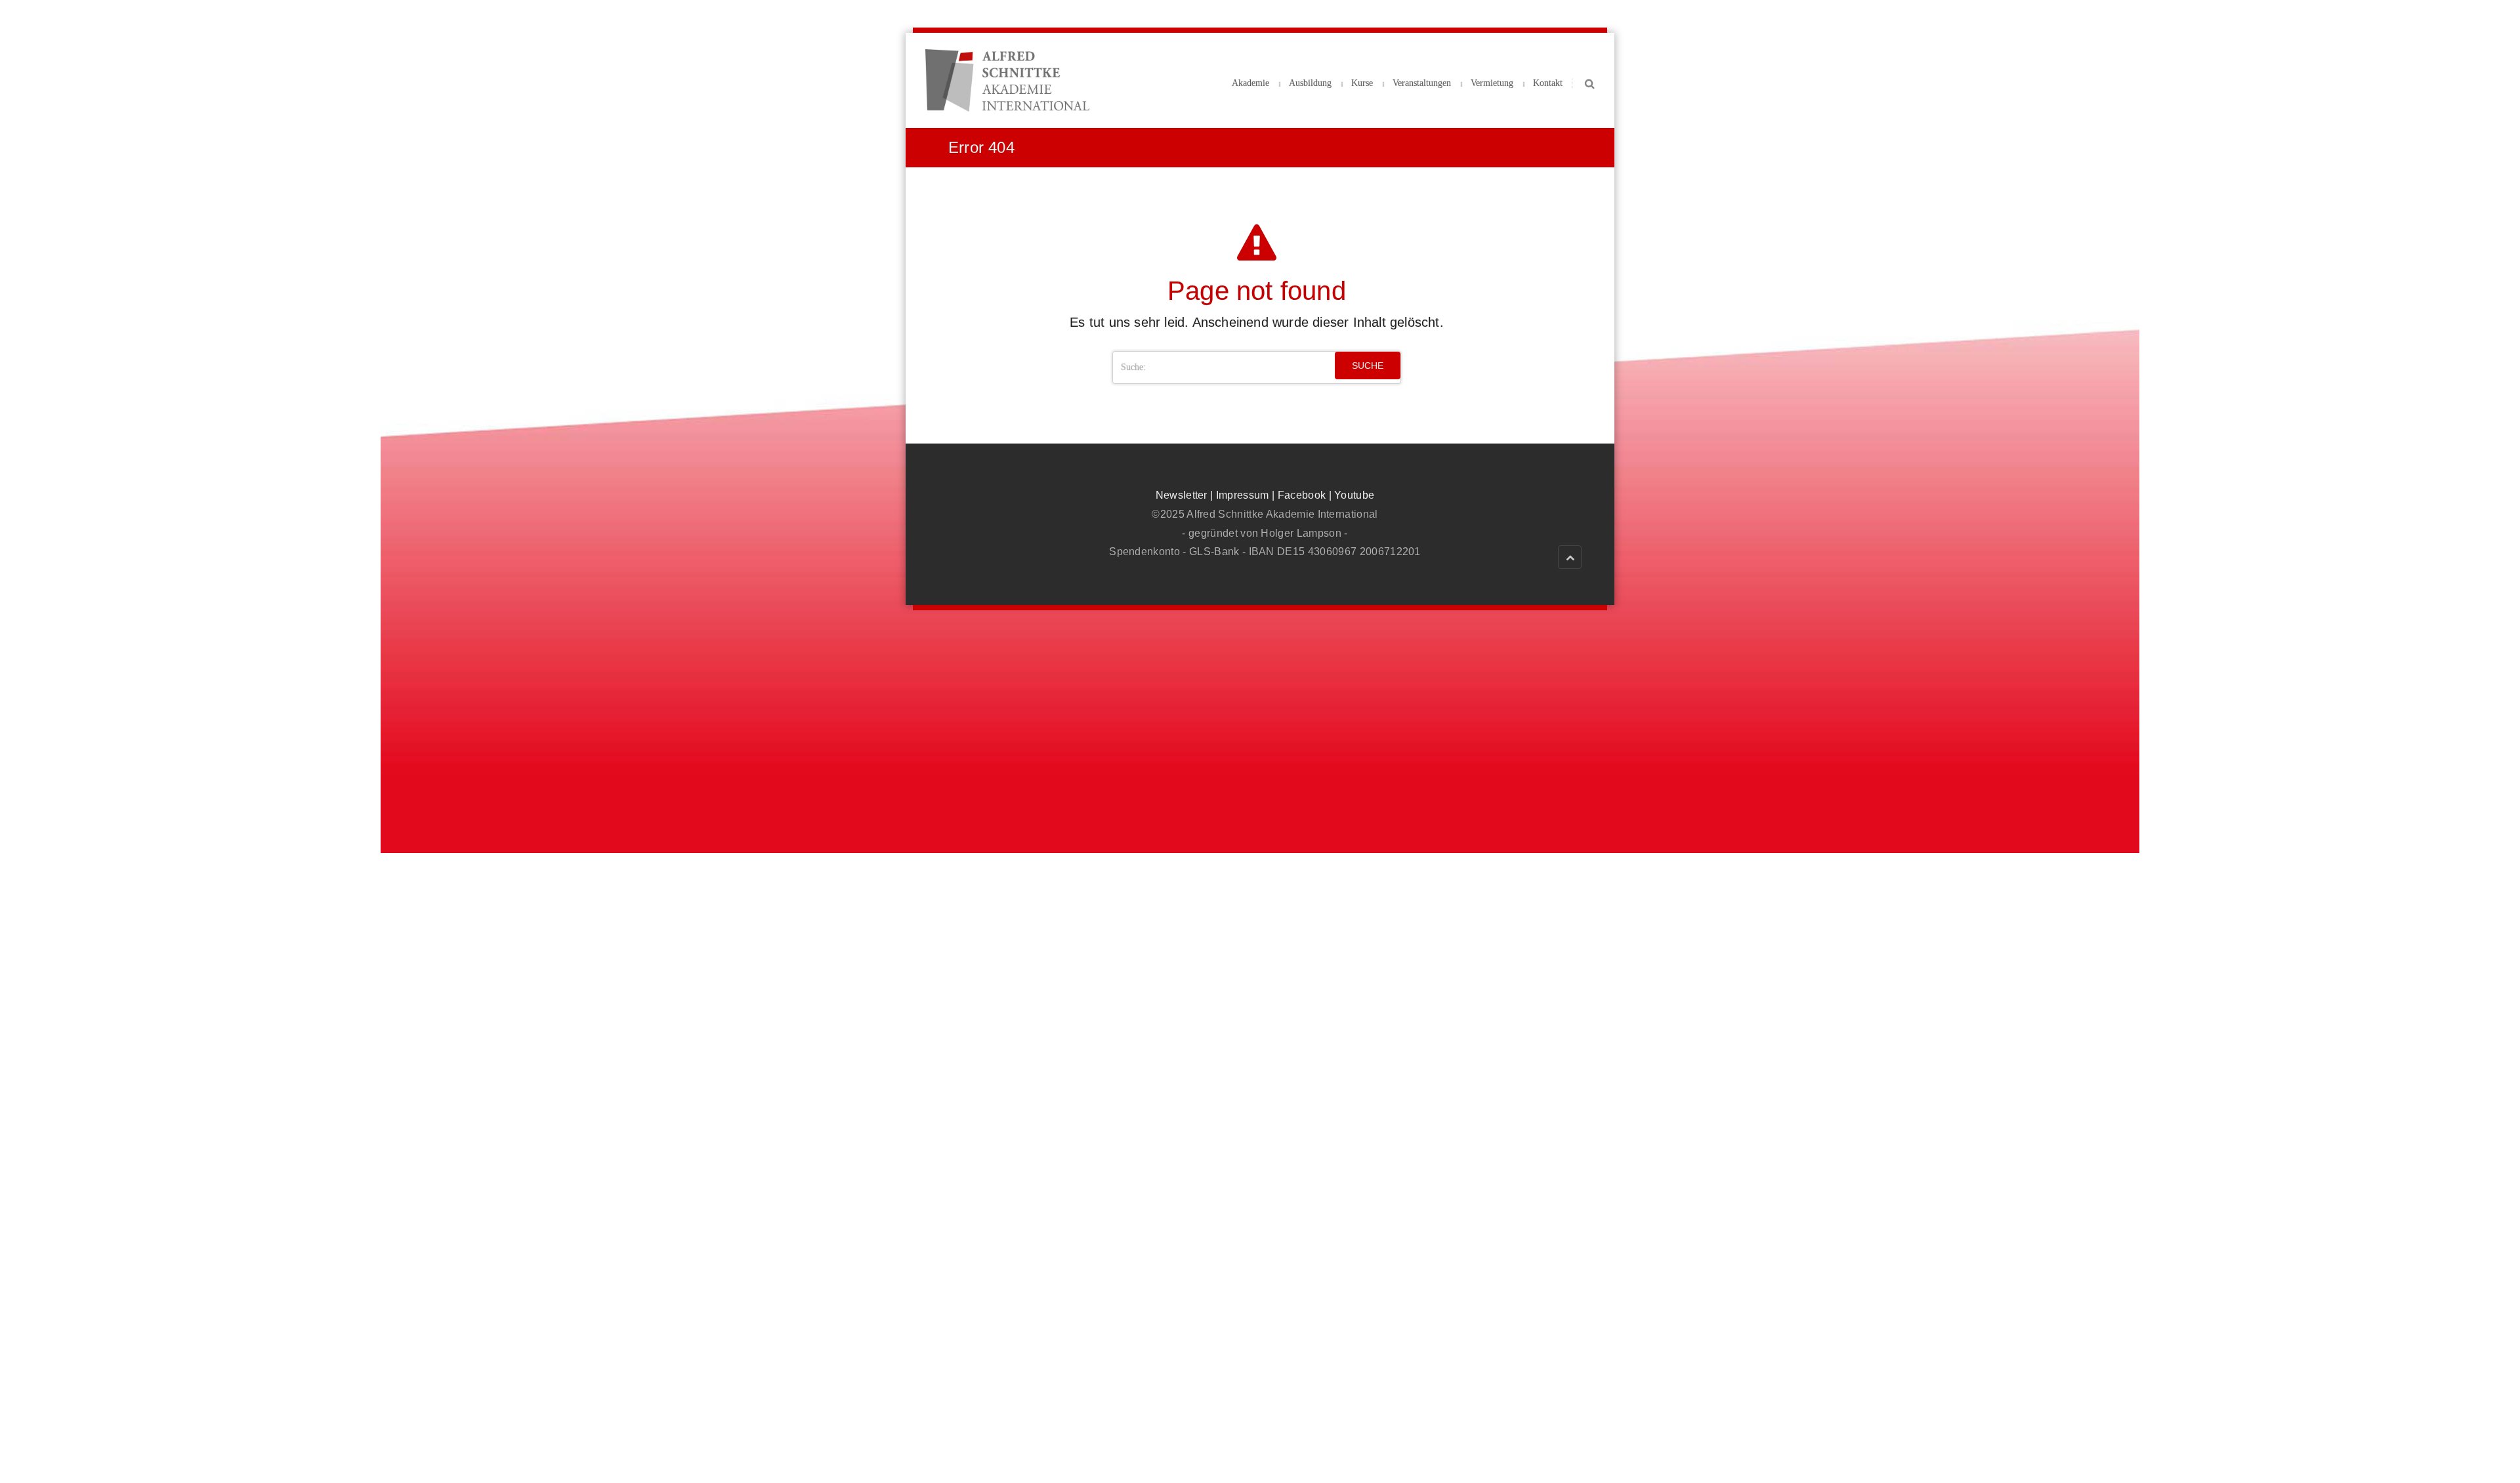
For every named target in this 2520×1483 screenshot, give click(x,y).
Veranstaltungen (1422, 83)
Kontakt (1548, 83)
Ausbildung (1310, 83)
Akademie (1250, 83)
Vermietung (1492, 83)
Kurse (1362, 83)
